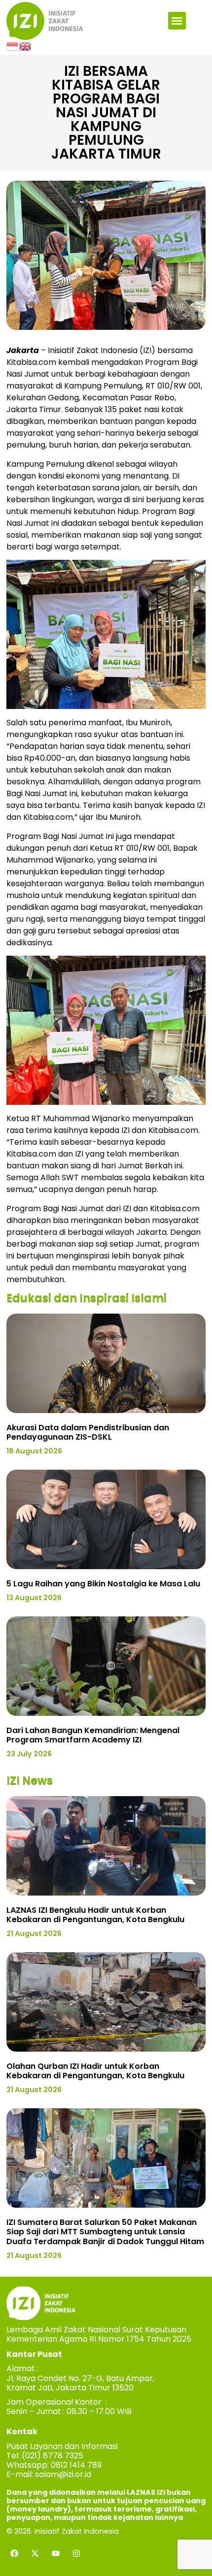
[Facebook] (14, 2553)
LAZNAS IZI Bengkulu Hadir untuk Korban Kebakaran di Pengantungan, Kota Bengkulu (95, 1915)
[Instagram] (76, 2553)
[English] (26, 46)
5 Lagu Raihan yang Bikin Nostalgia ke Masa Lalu (103, 1584)
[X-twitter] (35, 2553)
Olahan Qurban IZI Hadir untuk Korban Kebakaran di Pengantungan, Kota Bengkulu (95, 2071)
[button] (177, 21)
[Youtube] (56, 2553)
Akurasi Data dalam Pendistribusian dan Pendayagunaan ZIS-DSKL (88, 1432)
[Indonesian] (13, 46)
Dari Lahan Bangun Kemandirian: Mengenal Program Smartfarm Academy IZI (93, 1735)
